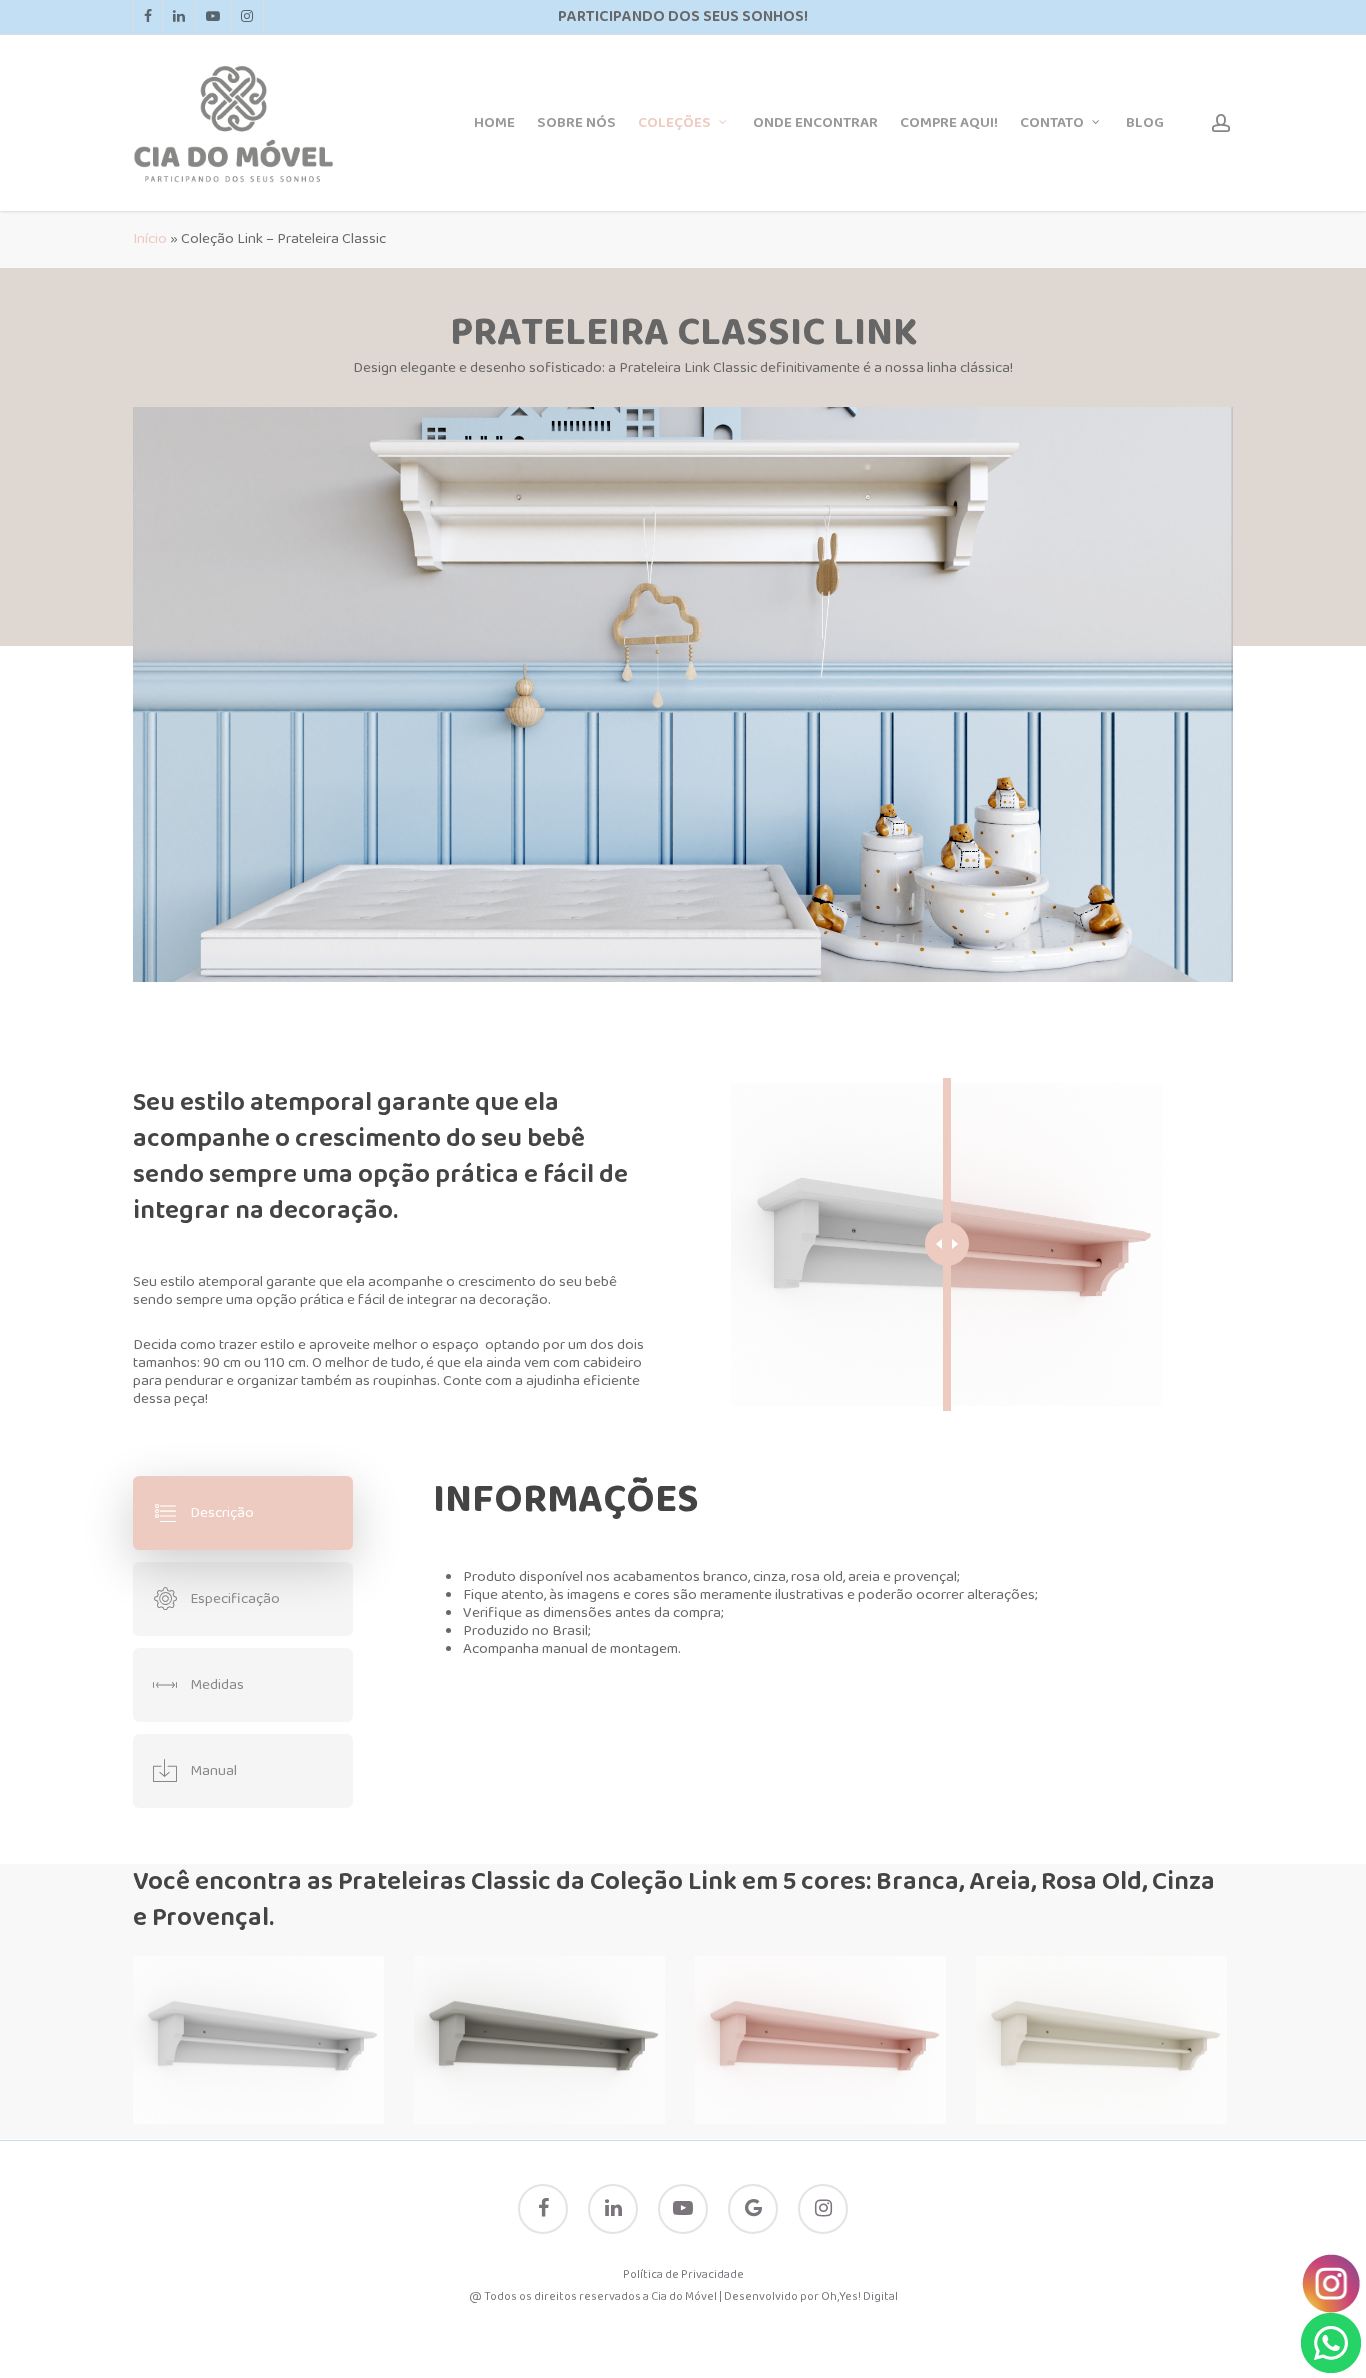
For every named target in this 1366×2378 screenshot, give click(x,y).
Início (150, 239)
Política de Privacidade (683, 2275)
